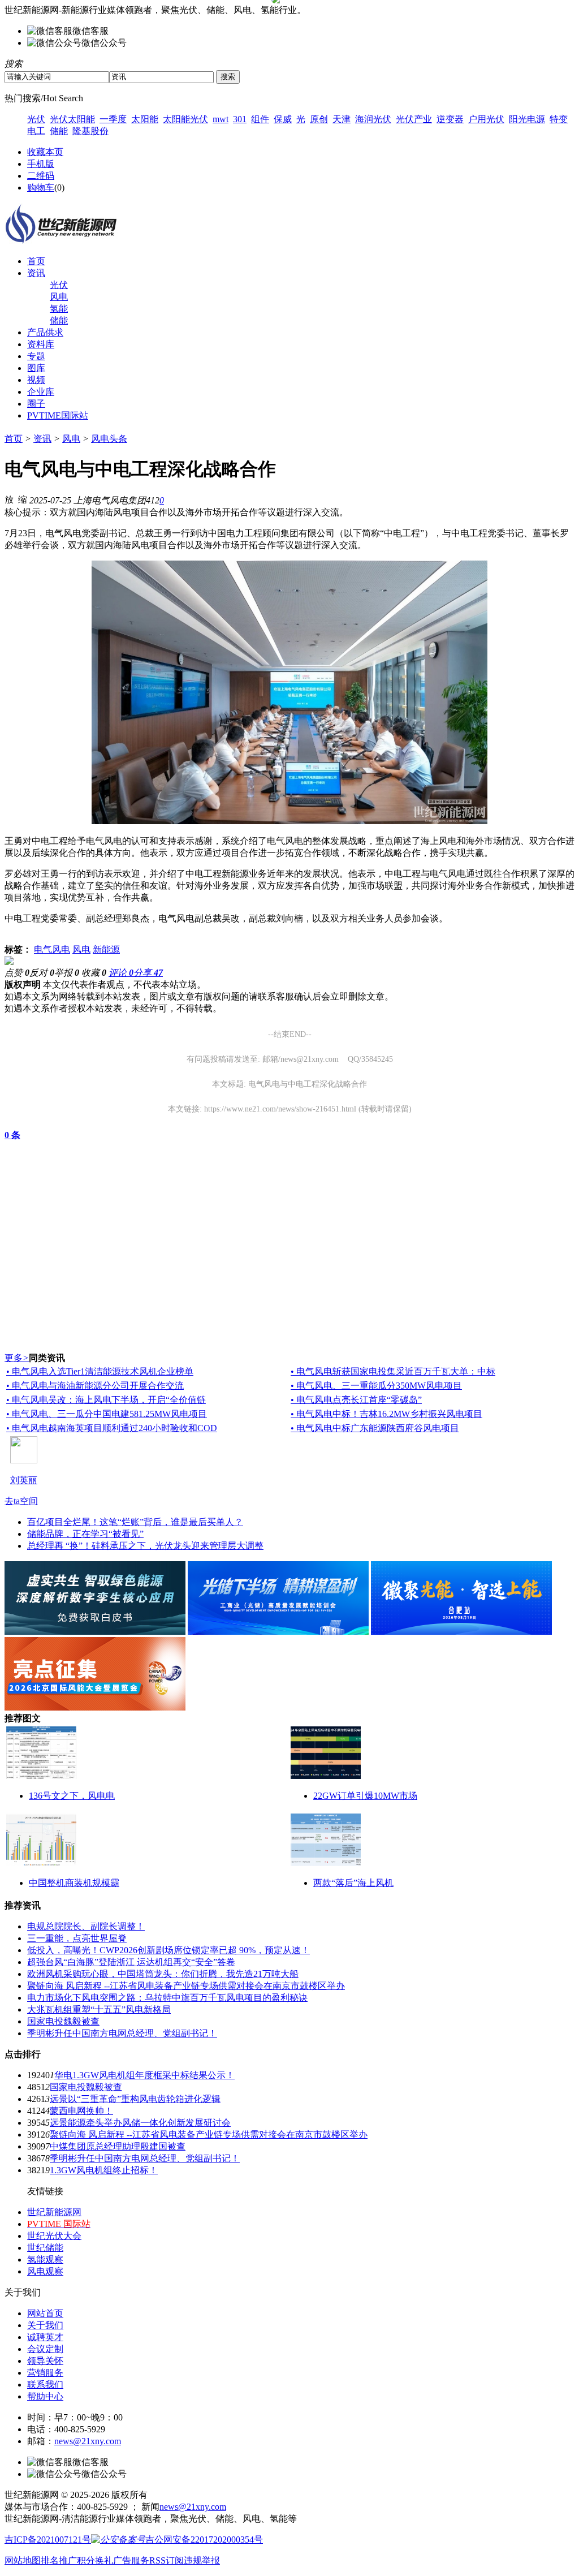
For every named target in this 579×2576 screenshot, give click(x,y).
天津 (342, 119)
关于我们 (45, 2325)
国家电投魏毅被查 (63, 2021)
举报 (67, 973)
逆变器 (450, 119)
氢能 (59, 309)
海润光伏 (373, 119)
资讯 (36, 273)
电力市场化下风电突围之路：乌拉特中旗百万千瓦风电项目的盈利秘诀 (167, 1998)
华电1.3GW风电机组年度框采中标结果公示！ (144, 2075)
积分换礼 (95, 2560)
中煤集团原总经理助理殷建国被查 (118, 2146)
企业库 (41, 392)
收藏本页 (45, 152)
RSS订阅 (167, 2560)
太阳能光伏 (185, 119)
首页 (36, 261)
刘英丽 (24, 1480)
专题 (36, 356)
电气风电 (52, 949)
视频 (36, 380)
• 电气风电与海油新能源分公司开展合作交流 (95, 1386)
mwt (221, 119)
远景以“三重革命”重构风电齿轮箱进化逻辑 (135, 2099)
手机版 (41, 164)
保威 (283, 119)
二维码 (41, 176)
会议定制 (45, 2349)
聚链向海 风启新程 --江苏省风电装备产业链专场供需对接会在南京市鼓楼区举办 (186, 1986)
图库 (36, 368)
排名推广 (59, 2560)
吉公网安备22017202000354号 (204, 2540)
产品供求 (45, 332)
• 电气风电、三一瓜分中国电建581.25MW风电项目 (107, 1414)
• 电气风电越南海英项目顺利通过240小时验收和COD (112, 1428)
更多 (17, 1358)
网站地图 (23, 2560)
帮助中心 (45, 2396)
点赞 (17, 973)
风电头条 (109, 439)
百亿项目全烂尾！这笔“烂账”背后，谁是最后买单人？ (135, 1522)
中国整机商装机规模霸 (74, 1883)
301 (240, 119)
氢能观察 (45, 2260)
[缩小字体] (23, 499)
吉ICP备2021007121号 (48, 2540)
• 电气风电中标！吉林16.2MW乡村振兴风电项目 (386, 1414)
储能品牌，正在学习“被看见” (85, 1534)
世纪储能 (45, 2248)
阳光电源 (527, 119)
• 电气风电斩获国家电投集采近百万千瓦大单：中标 (393, 1371)
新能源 (106, 949)
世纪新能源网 (54, 2212)
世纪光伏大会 (54, 2236)
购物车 (41, 188)
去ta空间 (21, 1501)
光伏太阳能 (72, 119)
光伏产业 (414, 119)
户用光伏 (486, 119)
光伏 (36, 119)
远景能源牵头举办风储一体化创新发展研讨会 (140, 2123)
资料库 (41, 344)
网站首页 (45, 2313)
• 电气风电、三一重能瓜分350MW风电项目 (376, 1386)
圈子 (36, 404)
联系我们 (45, 2385)
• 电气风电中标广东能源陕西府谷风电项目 (375, 1428)
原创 (319, 119)
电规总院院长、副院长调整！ (86, 1926)
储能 (59, 131)
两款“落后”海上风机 (353, 1883)
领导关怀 (45, 2361)
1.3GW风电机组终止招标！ (104, 2170)
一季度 (113, 119)
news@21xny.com (88, 2441)
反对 (42, 973)
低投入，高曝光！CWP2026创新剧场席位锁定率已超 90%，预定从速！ (168, 1950)
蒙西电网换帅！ (81, 2111)
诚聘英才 (45, 2337)
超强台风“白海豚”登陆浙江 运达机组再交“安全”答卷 (131, 1962)
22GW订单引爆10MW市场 (365, 1796)
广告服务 (131, 2560)
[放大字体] (9, 499)
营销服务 (45, 2373)
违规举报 (202, 2560)
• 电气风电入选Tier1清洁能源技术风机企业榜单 (100, 1371)
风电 (59, 297)
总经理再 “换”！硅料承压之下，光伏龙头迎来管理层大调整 (145, 1546)
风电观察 (45, 2271)
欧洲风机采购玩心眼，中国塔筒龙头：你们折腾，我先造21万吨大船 (163, 1974)
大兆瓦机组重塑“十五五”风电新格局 (99, 2009)
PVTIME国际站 (58, 415)
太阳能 (145, 119)
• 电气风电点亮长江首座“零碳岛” (356, 1400)
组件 (260, 119)
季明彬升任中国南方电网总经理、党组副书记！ (122, 2033)
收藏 (94, 973)
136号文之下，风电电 (72, 1796)
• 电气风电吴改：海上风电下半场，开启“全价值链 (106, 1400)
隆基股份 (90, 131)
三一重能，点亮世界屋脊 (77, 1938)
